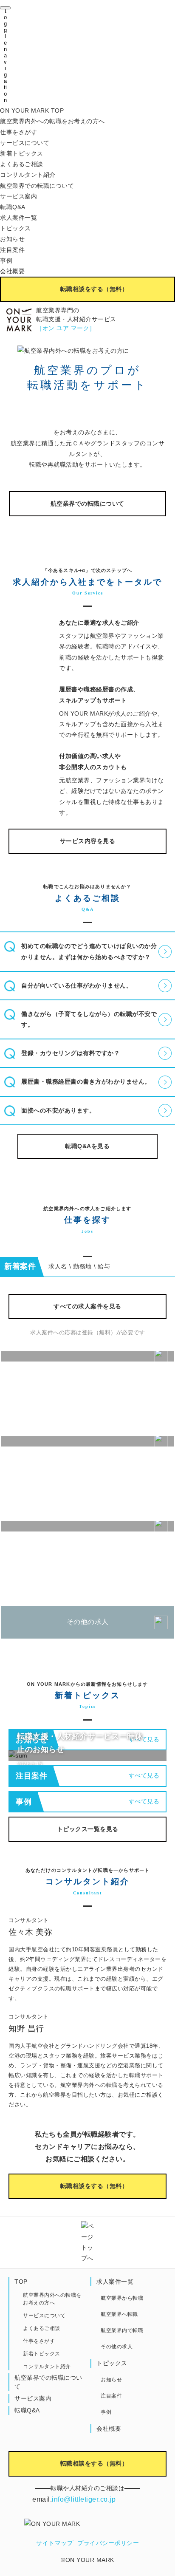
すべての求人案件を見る (87, 1306)
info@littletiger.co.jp (84, 2499)
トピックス (16, 228)
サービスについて (25, 143)
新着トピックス (22, 153)
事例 (6, 260)
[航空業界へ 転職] (87, 1441)
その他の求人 (88, 1622)
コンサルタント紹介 (28, 175)
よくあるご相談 (22, 164)
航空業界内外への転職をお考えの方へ (52, 121)
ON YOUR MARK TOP (32, 110)
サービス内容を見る (88, 841)
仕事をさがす (18, 132)
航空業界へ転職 (119, 2314)
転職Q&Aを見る (87, 1146)
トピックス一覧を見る (88, 1829)
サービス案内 (18, 196)
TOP (21, 2282)
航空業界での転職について (37, 186)
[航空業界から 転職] (87, 1356)
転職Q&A (13, 207)
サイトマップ (55, 2543)
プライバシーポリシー (108, 2543)
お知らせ (12, 239)
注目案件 (12, 250)
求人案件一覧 (18, 218)
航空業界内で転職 (122, 2330)
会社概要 (12, 271)
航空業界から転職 (122, 2298)
